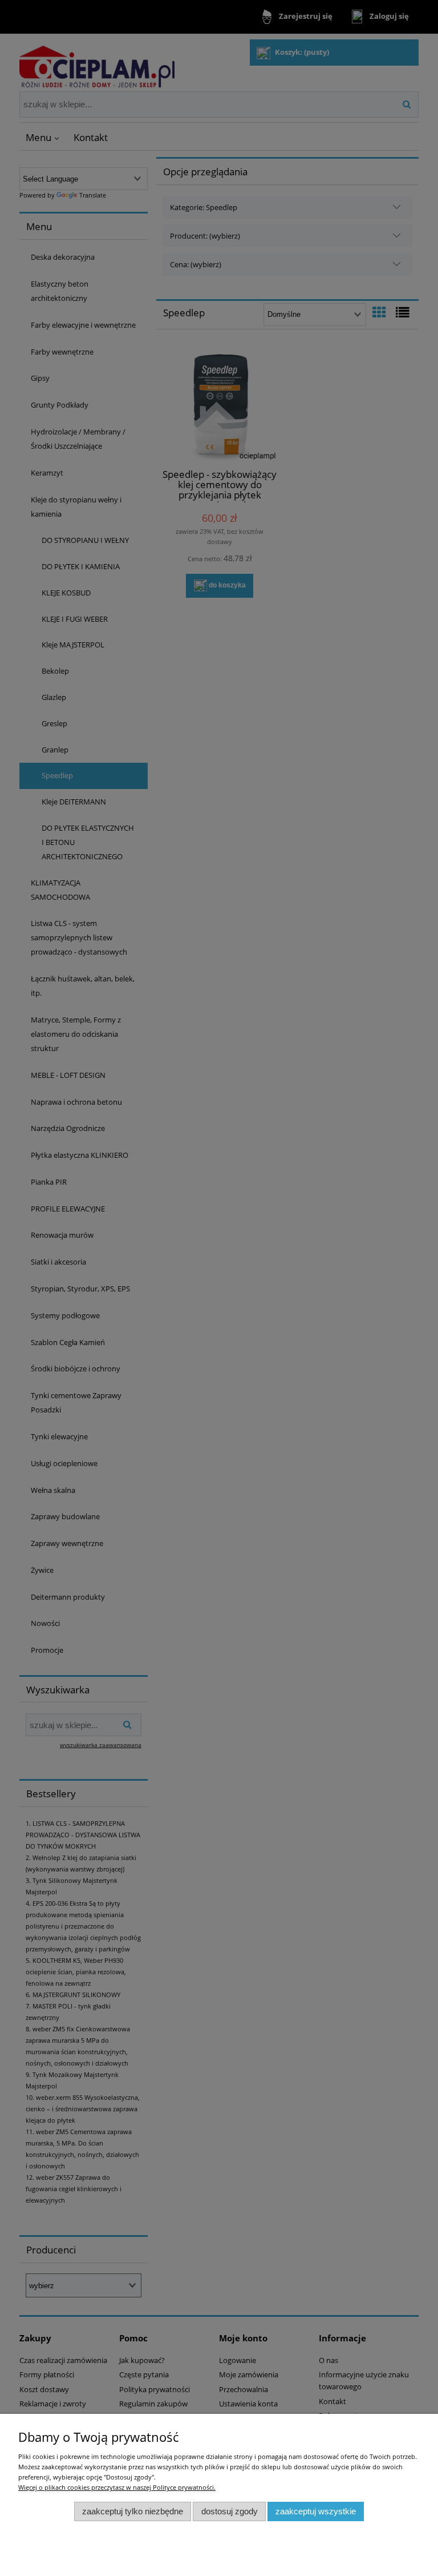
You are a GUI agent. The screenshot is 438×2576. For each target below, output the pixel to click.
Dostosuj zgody (230, 2511)
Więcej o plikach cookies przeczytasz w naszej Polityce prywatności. (117, 2487)
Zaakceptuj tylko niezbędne (133, 2511)
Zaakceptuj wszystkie (316, 2511)
